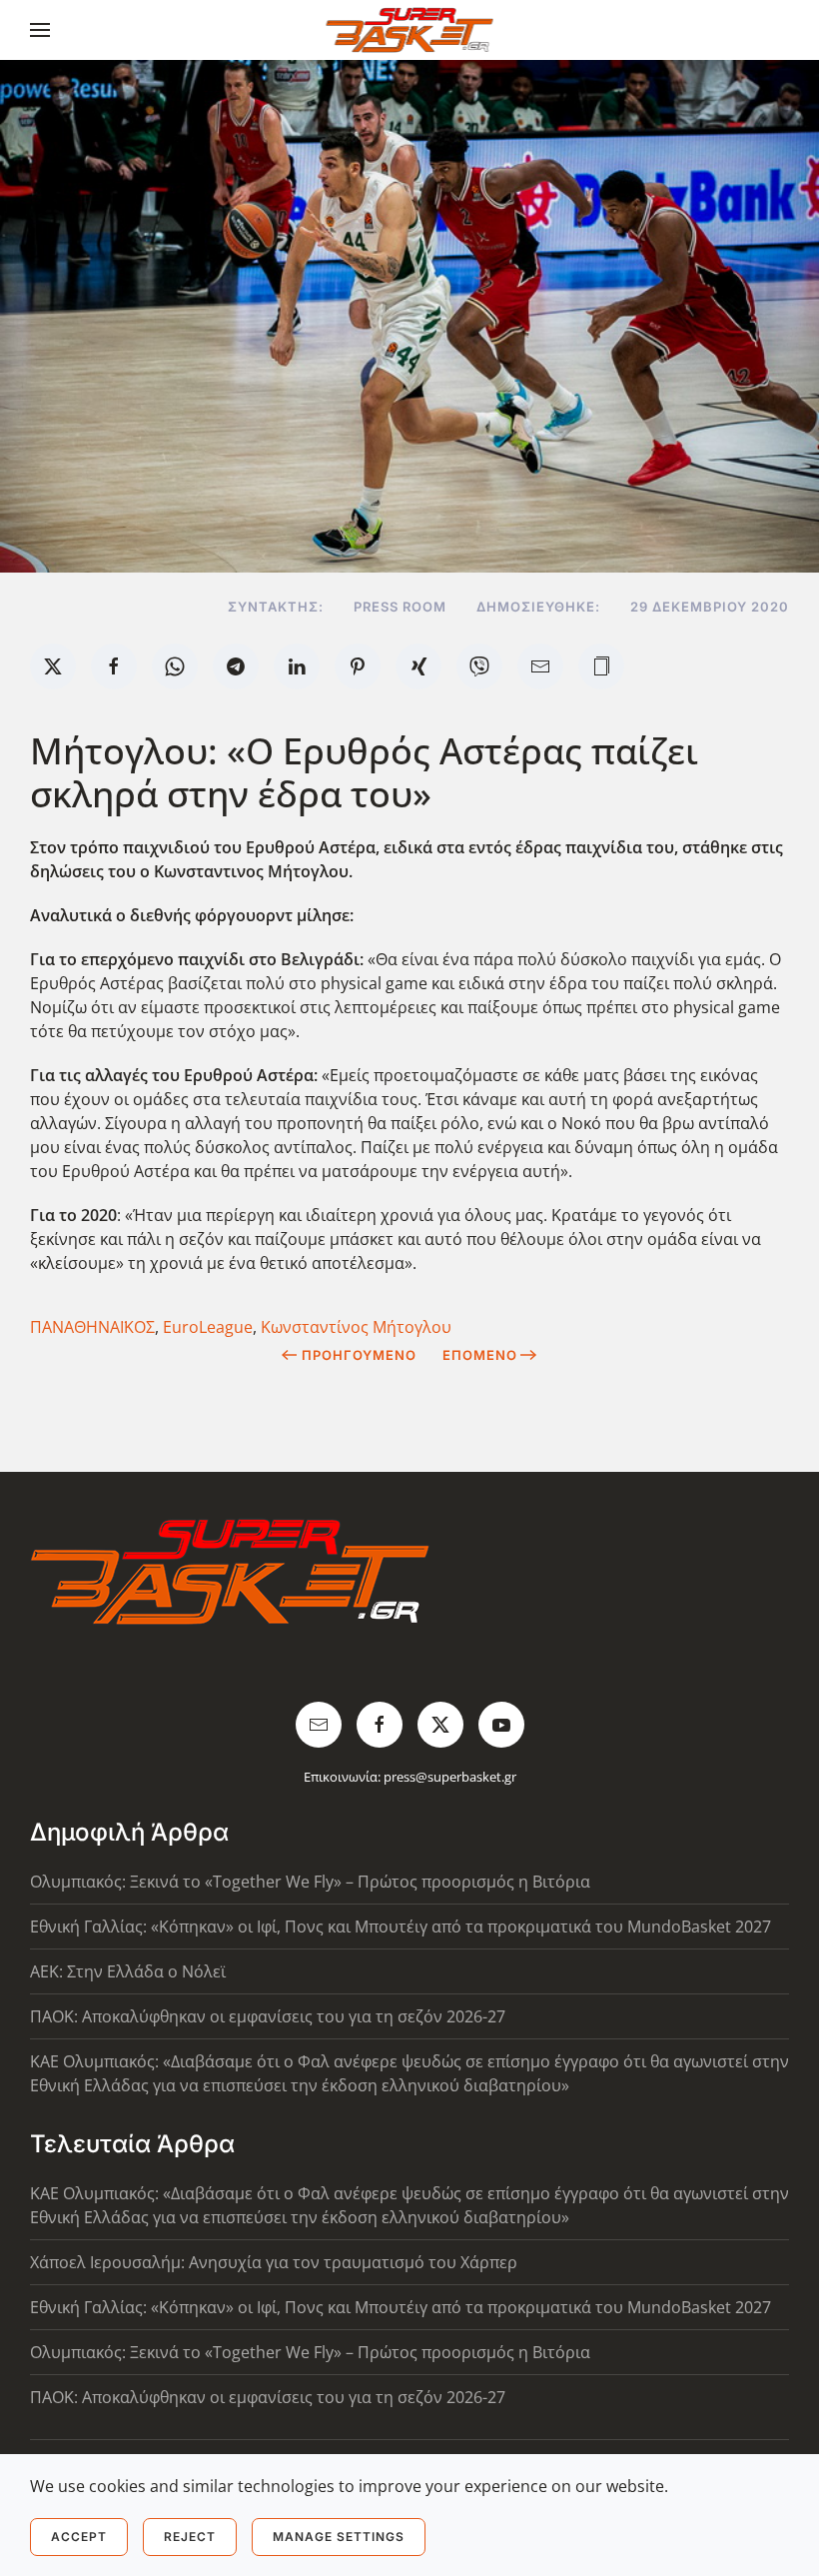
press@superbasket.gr (450, 1777)
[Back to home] (410, 30)
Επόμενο (480, 1355)
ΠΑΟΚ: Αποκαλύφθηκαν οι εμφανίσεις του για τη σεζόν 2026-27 (268, 2016)
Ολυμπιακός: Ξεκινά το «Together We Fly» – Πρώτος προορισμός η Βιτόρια (310, 1882)
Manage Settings (339, 2537)
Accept (79, 2537)
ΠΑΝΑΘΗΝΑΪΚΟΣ (92, 1327)
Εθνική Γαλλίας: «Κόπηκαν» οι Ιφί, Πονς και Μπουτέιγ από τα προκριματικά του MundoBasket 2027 (401, 1927)
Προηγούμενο (359, 1355)
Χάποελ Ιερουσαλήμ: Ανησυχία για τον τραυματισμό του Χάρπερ (274, 2262)
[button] (40, 30)
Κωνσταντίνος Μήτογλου (356, 1327)
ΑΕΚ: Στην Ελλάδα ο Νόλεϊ (128, 1971)
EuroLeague (208, 1327)
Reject (190, 2537)
